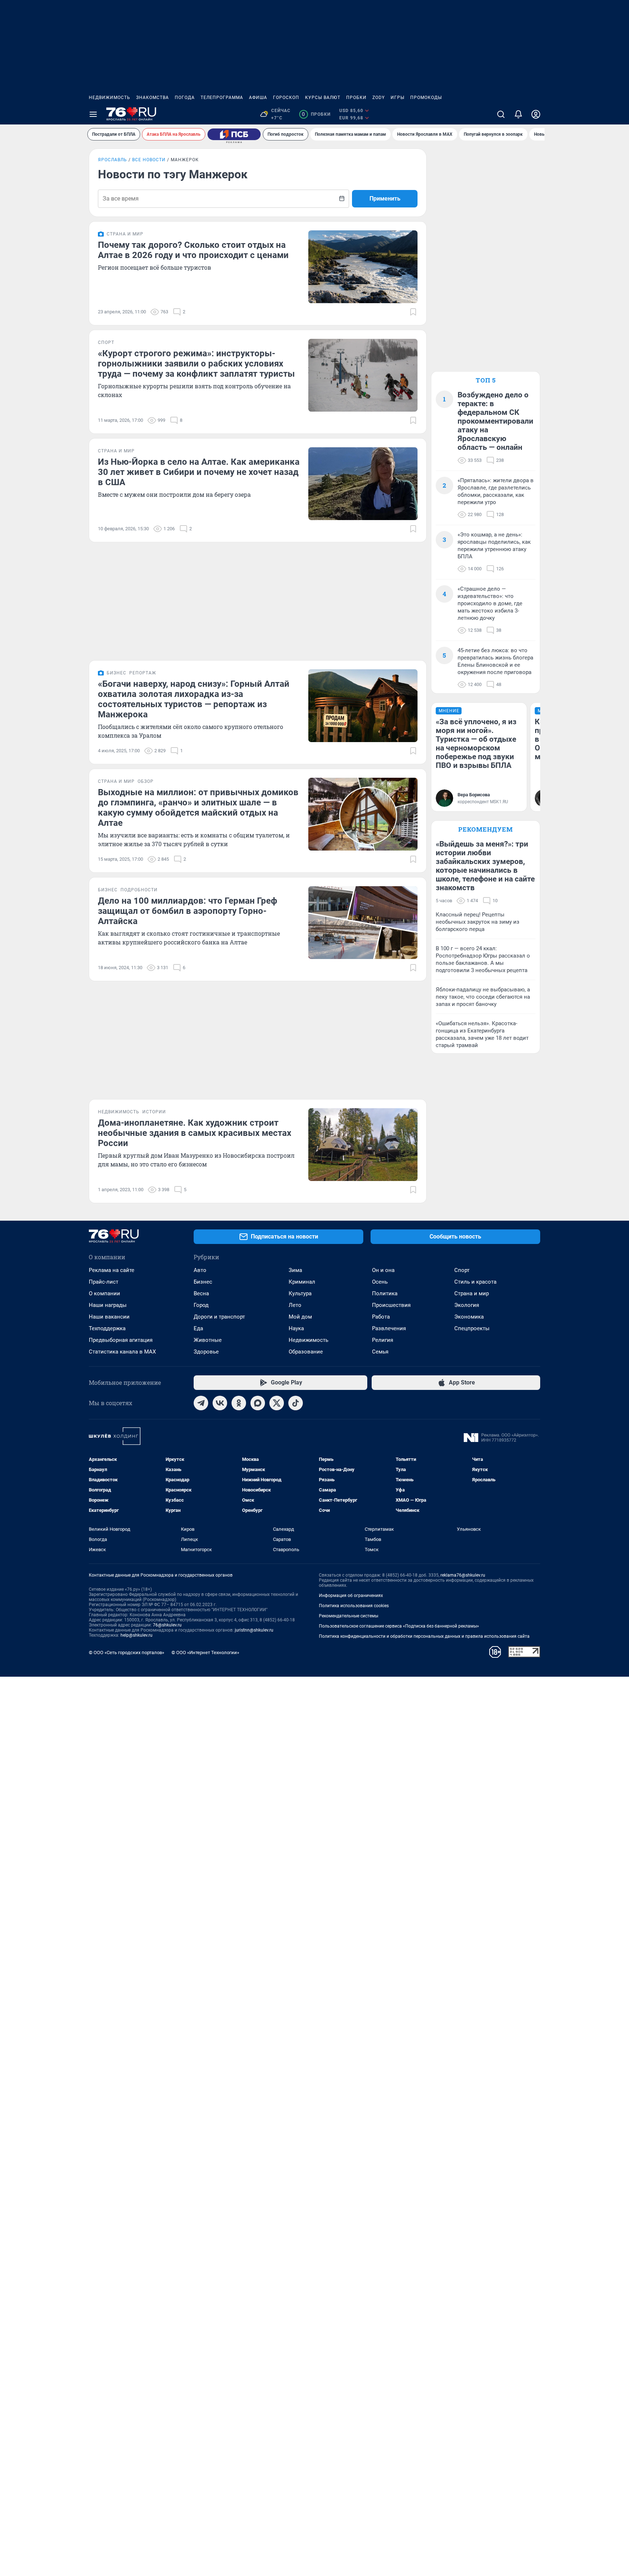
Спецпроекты (472, 1328)
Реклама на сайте (112, 1270)
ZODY (379, 98)
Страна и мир (472, 1293)
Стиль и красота (475, 1282)
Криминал (302, 1282)
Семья (380, 1352)
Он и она (383, 1270)
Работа (381, 1317)
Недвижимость (110, 98)
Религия (383, 1340)
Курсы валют (323, 98)
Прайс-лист (104, 1282)
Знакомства (153, 98)
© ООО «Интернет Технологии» (205, 1652)
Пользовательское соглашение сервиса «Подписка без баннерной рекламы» (399, 1626)
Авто (200, 1270)
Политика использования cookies (354, 1606)
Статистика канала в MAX (122, 1352)
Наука (296, 1328)
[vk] (220, 1403)
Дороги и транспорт (219, 1317)
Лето (295, 1305)
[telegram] (201, 1403)
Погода (185, 98)
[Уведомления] (518, 114)
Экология (467, 1305)
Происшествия (391, 1305)
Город (201, 1305)
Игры (397, 98)
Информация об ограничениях (351, 1596)
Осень (380, 1282)
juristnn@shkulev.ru (254, 1630)
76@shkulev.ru (167, 1625)
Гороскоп (286, 98)
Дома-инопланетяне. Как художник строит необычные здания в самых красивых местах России (195, 1133)
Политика (385, 1293)
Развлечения (389, 1328)
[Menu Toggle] (93, 114)
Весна (201, 1293)
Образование (306, 1352)
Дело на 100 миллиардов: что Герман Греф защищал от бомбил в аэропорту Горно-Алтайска (188, 911)
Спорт (462, 1270)
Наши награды (108, 1305)
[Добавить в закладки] (413, 312)
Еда (198, 1328)
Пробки (356, 98)
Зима (295, 1270)
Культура (300, 1293)
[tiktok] (296, 1403)
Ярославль (112, 160)
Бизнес (203, 1282)
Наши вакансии (109, 1317)
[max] (258, 1403)
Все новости (149, 160)
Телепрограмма (222, 98)
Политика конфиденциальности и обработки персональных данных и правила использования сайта (424, 1636)
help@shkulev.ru (137, 1635)
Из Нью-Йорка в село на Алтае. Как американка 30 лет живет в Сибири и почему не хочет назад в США (199, 472)
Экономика (469, 1317)
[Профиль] (536, 114)
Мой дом (300, 1317)
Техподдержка (107, 1328)
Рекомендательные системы (349, 1616)
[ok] (239, 1403)
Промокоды (426, 98)
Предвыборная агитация (121, 1340)
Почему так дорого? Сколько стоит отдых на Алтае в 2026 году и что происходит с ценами (193, 250)
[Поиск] (501, 114)
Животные (208, 1340)
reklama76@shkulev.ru (463, 1575)
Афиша (258, 98)
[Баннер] (234, 134)
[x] (277, 1403)
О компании (104, 1293)
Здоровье (206, 1352)
